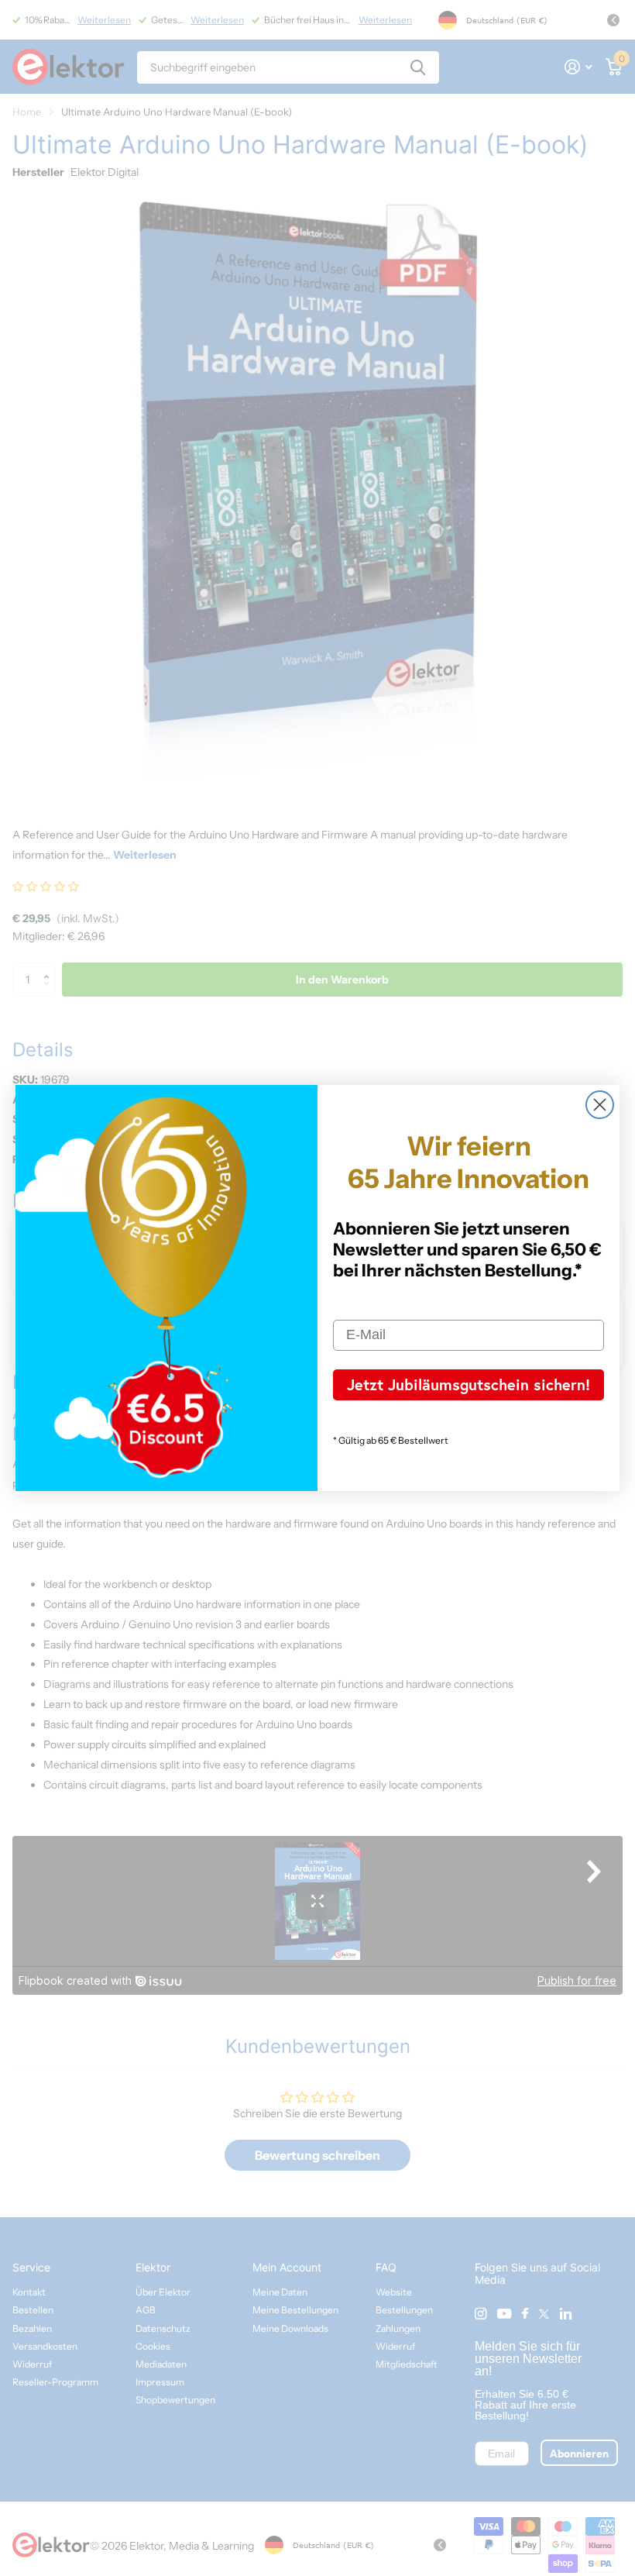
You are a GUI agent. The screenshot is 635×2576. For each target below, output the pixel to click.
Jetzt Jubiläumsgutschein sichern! (469, 1384)
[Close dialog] (600, 1105)
